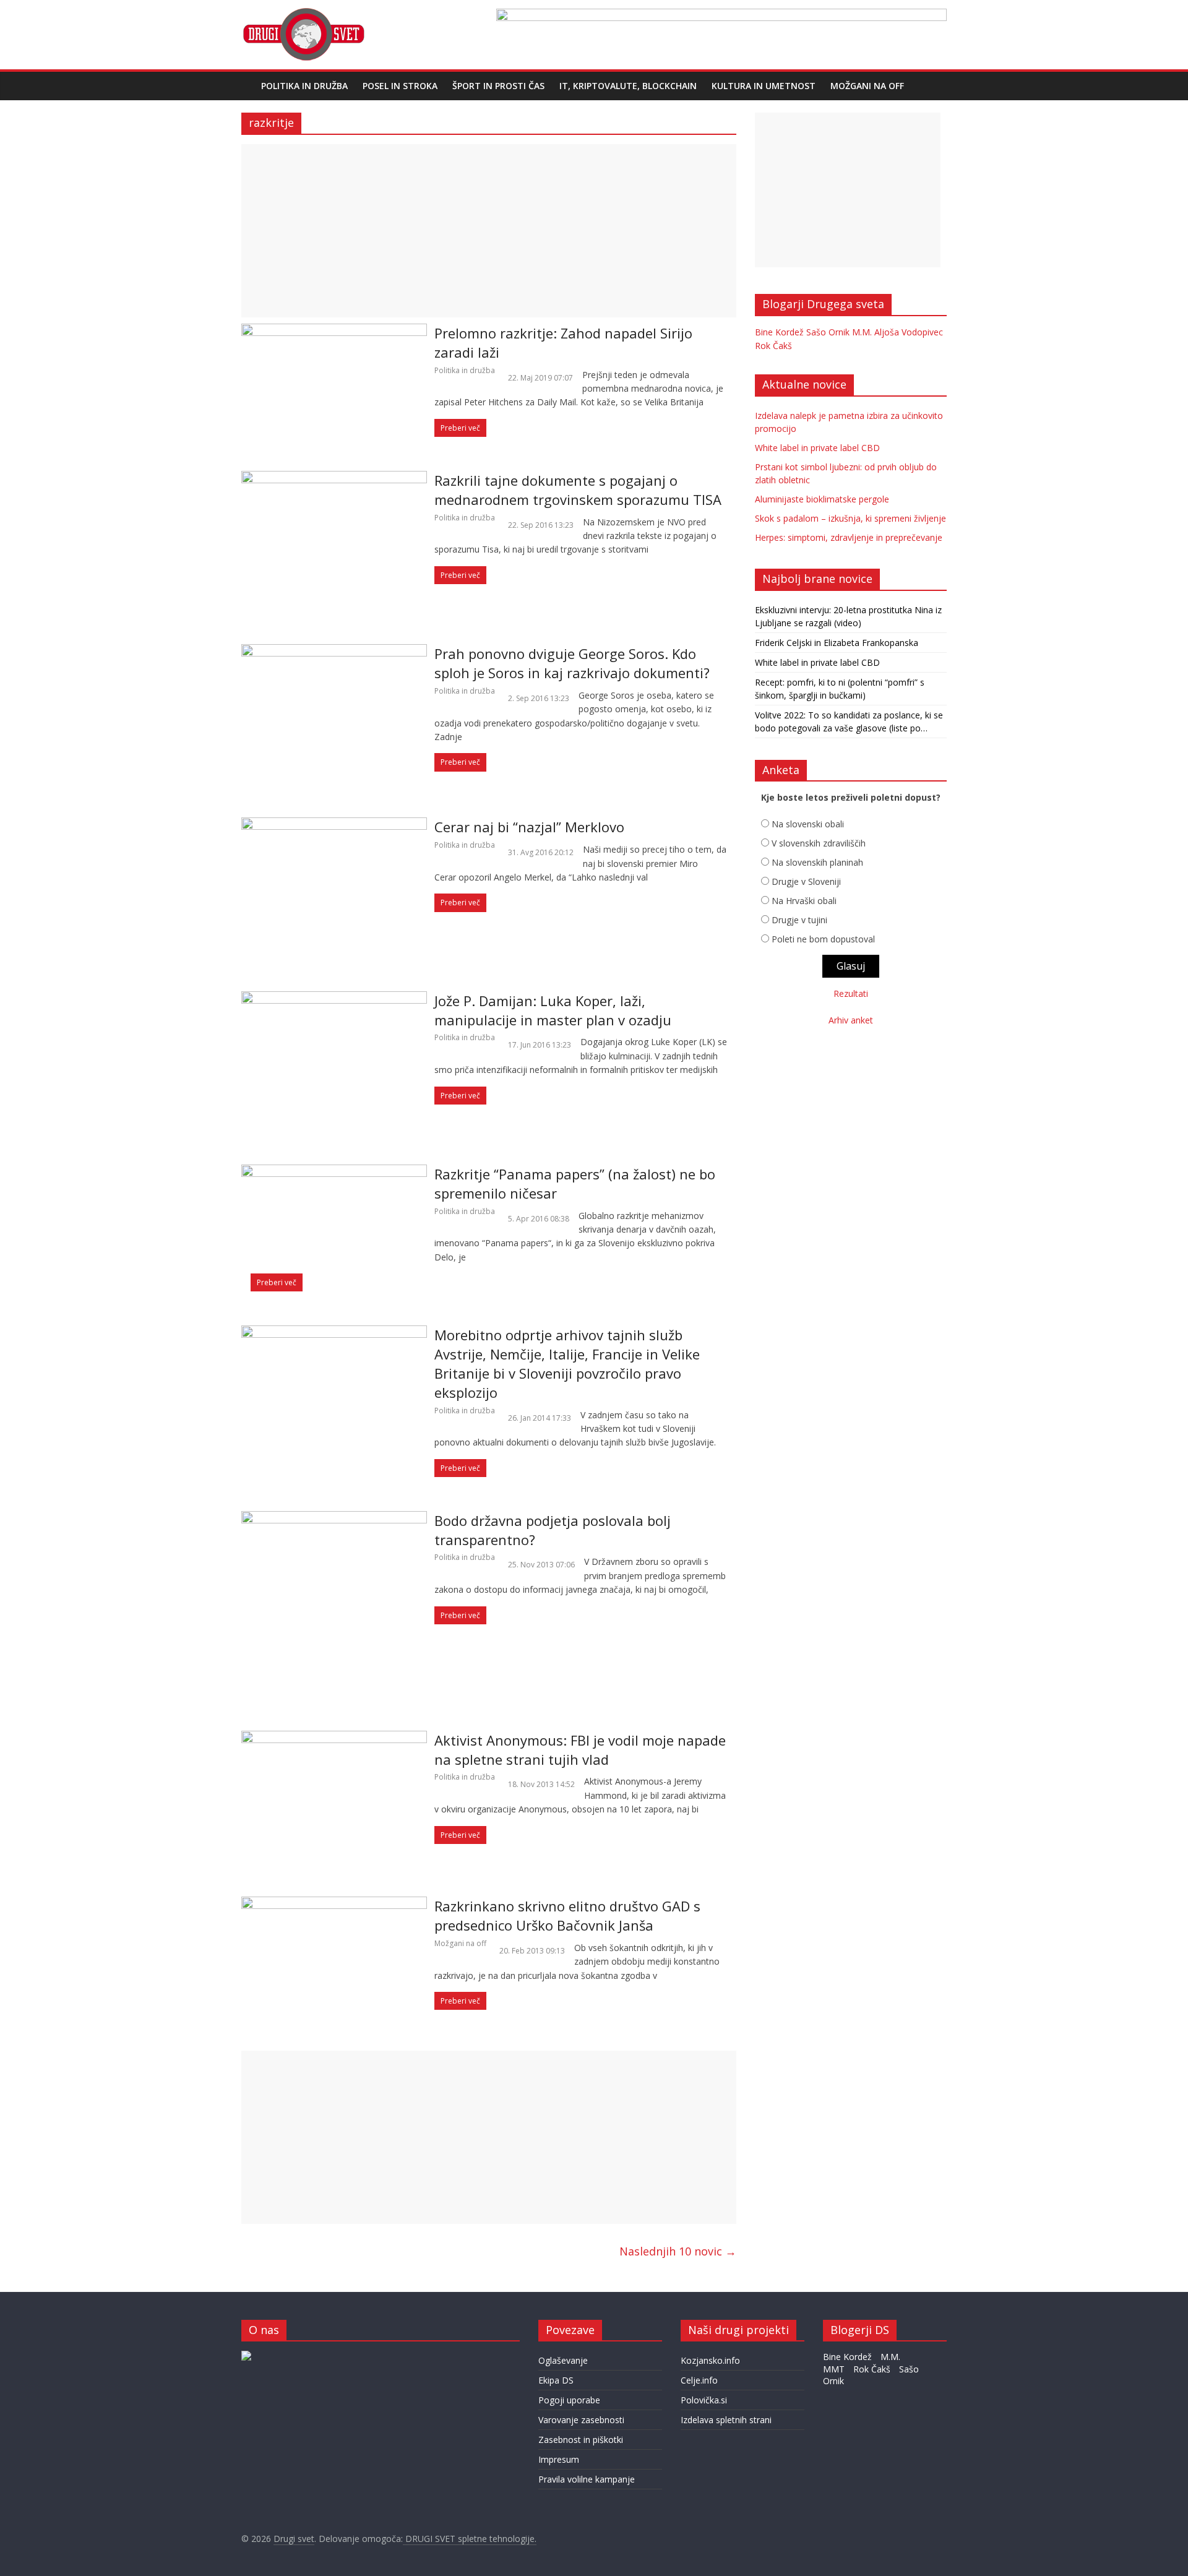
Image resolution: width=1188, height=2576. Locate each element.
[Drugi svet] (303, 14)
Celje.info (699, 2380)
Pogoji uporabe (569, 2400)
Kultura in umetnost (764, 86)
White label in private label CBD (817, 448)
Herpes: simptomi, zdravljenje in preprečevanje (849, 537)
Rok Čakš (773, 346)
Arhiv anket (851, 1020)
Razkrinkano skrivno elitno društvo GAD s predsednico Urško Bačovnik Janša (567, 1915)
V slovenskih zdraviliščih (819, 843)
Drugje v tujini (799, 920)
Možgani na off (867, 86)
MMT (834, 2369)
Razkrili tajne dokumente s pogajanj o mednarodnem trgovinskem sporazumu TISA (578, 490)
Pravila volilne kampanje (587, 2479)
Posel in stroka (400, 86)
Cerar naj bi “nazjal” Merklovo (529, 827)
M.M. (862, 332)
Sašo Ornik (828, 332)
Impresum (559, 2459)
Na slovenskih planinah (817, 862)
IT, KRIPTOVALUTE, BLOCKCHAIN (628, 86)
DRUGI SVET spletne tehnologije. (470, 2539)
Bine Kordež (779, 332)
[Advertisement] (489, 231)
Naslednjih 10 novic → (678, 2251)
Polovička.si (704, 2400)
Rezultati (851, 993)
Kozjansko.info (710, 2360)
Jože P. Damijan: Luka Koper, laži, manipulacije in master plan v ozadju (553, 1010)
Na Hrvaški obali (804, 901)
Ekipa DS (556, 2380)
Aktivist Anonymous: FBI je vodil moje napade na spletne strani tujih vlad (580, 1750)
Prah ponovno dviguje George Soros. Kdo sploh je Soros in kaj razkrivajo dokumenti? (572, 663)
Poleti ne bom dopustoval (823, 939)
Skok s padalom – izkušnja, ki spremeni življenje (850, 518)
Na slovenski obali (808, 824)
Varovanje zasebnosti (581, 2420)
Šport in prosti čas (498, 86)
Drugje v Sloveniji (806, 881)
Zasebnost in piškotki (581, 2440)
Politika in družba (304, 86)
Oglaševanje (563, 2360)
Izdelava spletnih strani (726, 2420)
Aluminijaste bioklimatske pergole (822, 499)
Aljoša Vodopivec (909, 332)
